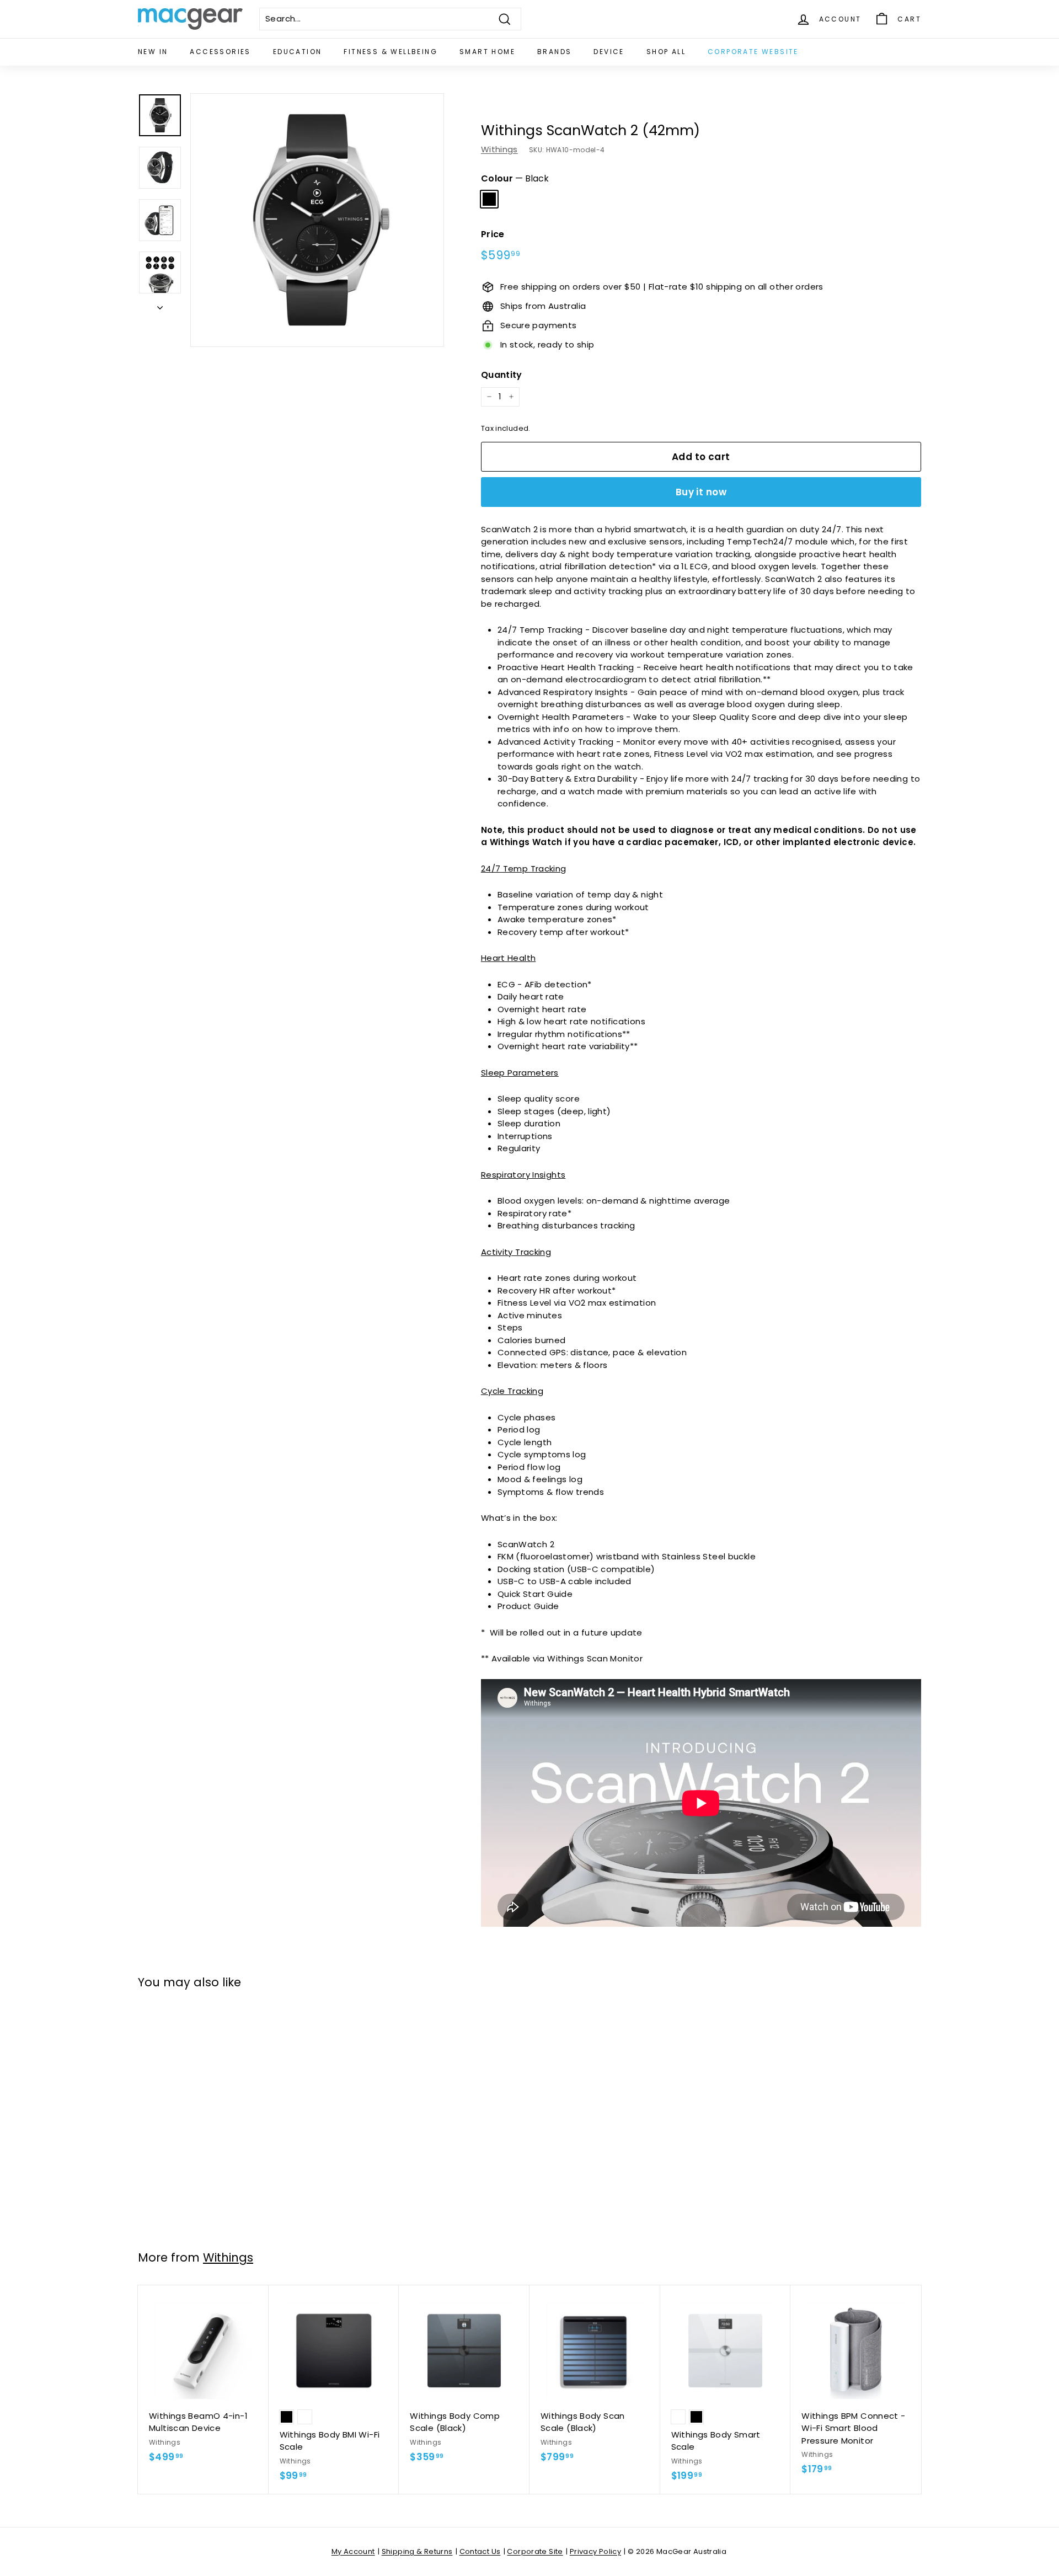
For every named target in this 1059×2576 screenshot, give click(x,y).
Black (489, 199)
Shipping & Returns (417, 2551)
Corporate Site (535, 2551)
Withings (499, 149)
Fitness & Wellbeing (391, 52)
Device (609, 52)
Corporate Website (753, 52)
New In (153, 52)
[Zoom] (317, 220)
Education (298, 52)
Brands (554, 52)
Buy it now (701, 492)
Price (493, 234)
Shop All (666, 52)
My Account (353, 2551)
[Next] (160, 305)
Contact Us (480, 2551)
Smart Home (487, 52)
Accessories (220, 52)
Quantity (502, 375)
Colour (515, 178)
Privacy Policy (595, 2551)
